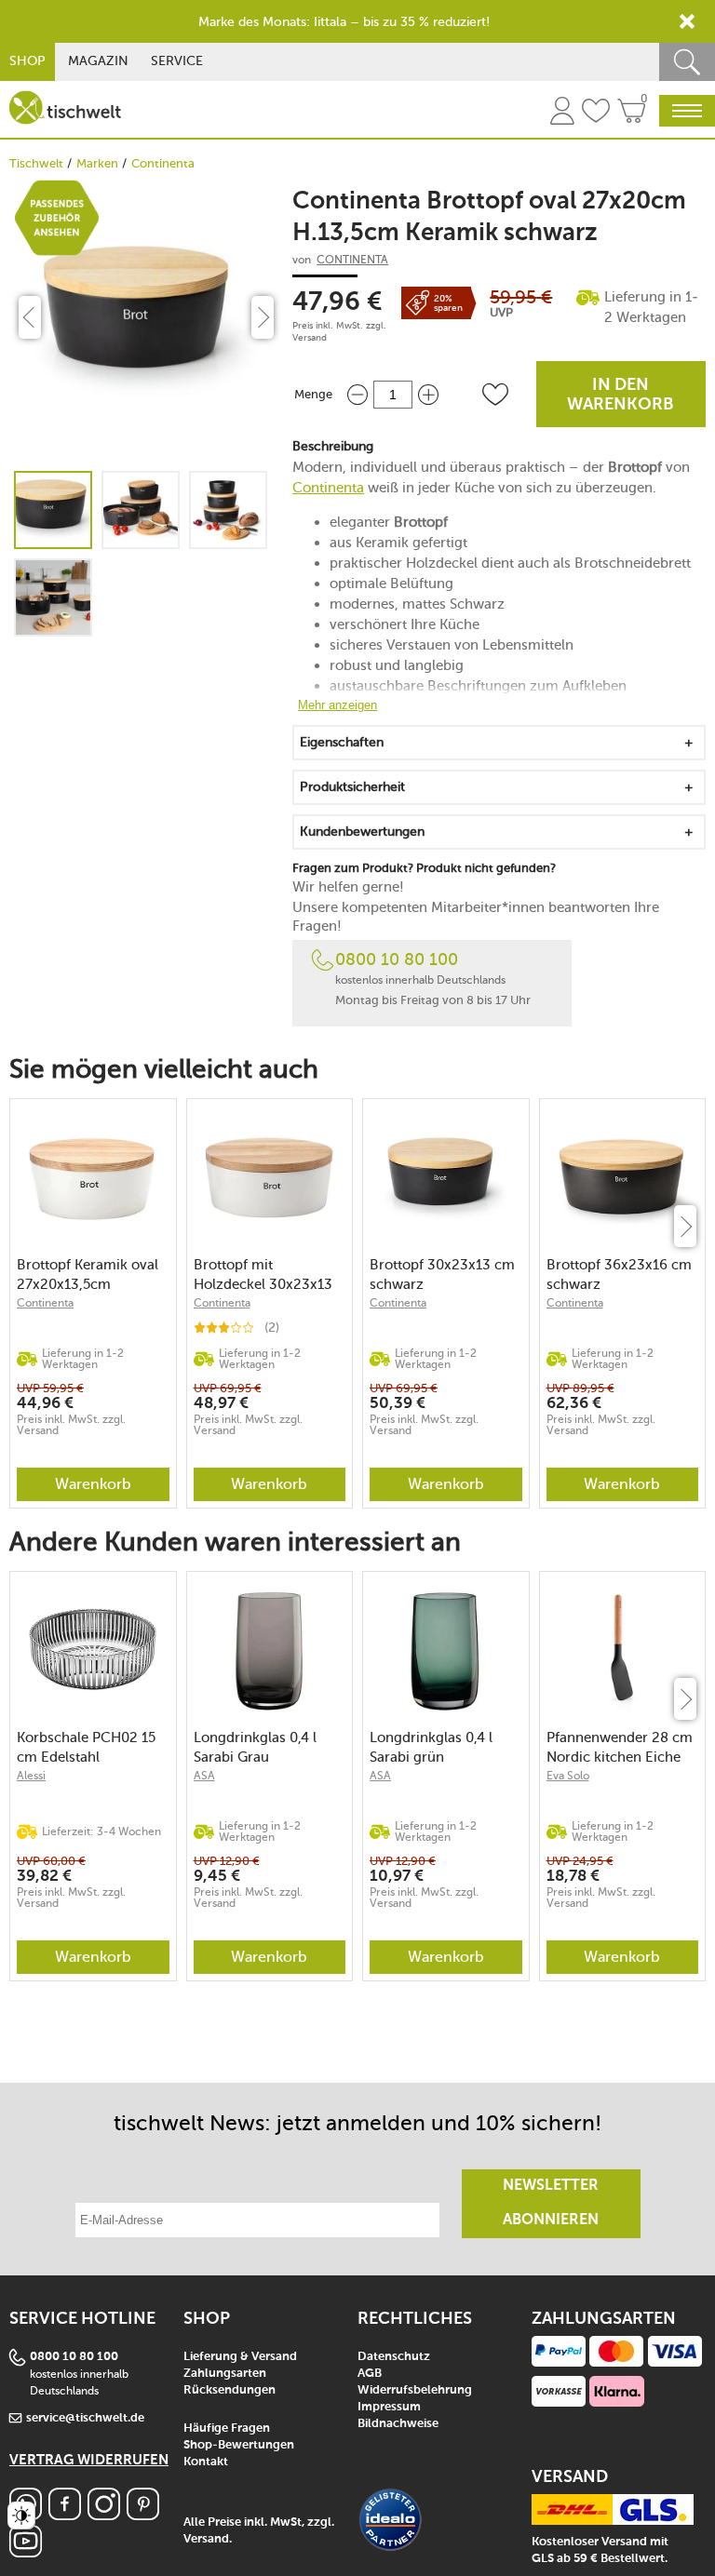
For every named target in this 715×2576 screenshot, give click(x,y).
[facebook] (65, 2515)
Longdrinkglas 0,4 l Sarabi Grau (255, 1747)
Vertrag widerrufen (89, 2460)
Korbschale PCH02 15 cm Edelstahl (86, 1747)
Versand (310, 338)
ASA (204, 1776)
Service (177, 61)
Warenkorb (93, 1484)
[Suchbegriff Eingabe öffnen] (687, 62)
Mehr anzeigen (337, 705)
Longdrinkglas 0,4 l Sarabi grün (431, 1747)
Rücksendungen (229, 2390)
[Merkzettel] (596, 114)
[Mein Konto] (562, 114)
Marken (97, 163)
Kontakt (206, 2462)
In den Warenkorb (621, 395)
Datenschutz (394, 2357)
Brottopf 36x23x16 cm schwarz (619, 1275)
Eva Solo (568, 1776)
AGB (370, 2374)
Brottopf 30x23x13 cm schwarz (442, 1275)
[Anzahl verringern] (357, 394)
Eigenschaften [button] (342, 742)
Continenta (163, 163)
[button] (495, 395)
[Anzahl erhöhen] (428, 394)
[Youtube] (26, 2552)
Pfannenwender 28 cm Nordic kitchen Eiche (620, 1747)
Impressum (389, 2407)
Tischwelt (36, 163)
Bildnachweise (398, 2424)
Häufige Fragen (227, 2428)
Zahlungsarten (225, 2374)
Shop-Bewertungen (239, 2445)
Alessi (31, 1776)
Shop (27, 61)
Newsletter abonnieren (551, 2203)
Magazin (98, 61)
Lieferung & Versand (240, 2357)
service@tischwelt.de (85, 2418)
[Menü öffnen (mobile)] (687, 111)
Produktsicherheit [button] (352, 787)
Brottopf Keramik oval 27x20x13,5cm (88, 1275)
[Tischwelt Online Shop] (65, 107)
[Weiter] (685, 1226)
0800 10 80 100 (397, 959)
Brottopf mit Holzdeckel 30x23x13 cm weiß (263, 1275)
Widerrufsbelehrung (415, 2390)
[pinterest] (143, 2515)
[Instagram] (104, 2515)
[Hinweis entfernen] (687, 21)
